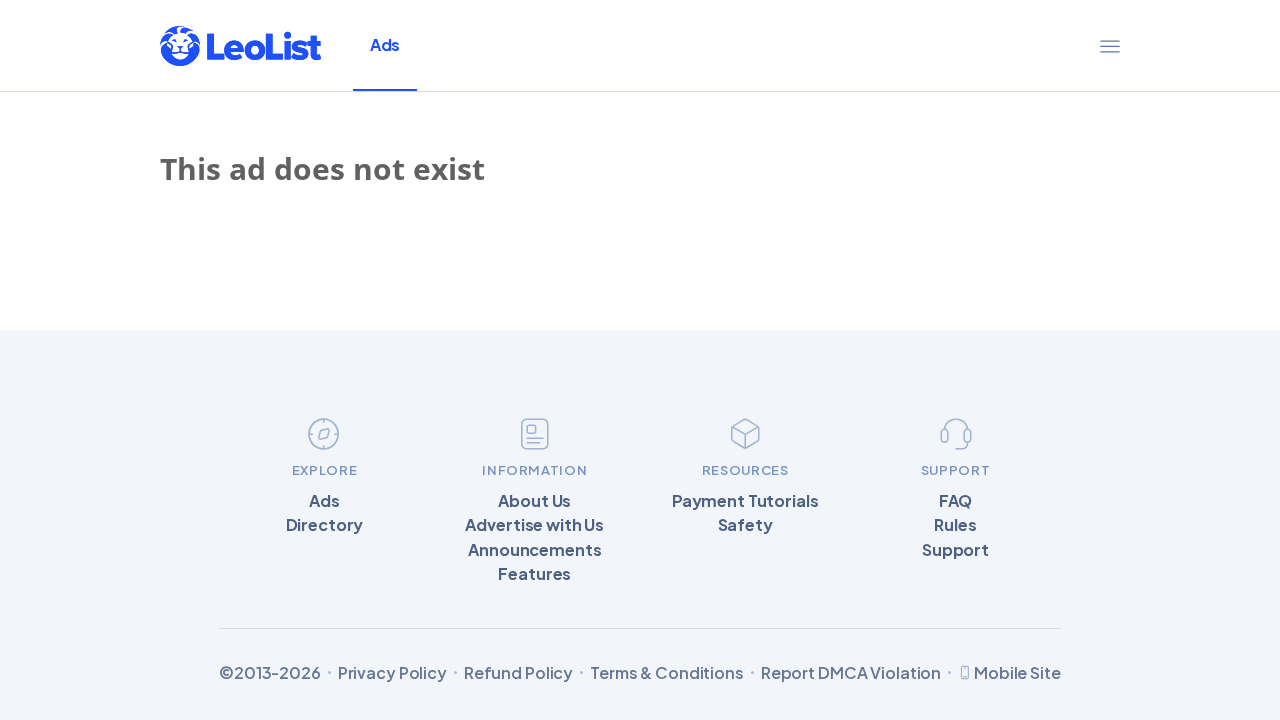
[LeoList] (240, 46)
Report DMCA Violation (851, 673)
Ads (385, 44)
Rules (955, 525)
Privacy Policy (392, 673)
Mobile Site (1017, 672)
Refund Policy (518, 673)
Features (534, 574)
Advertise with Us (534, 525)
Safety (745, 525)
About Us (534, 501)
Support (955, 550)
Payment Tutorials (745, 501)
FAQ (956, 501)
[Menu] (1110, 46)
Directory (325, 525)
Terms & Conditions (667, 673)
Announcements (534, 550)
